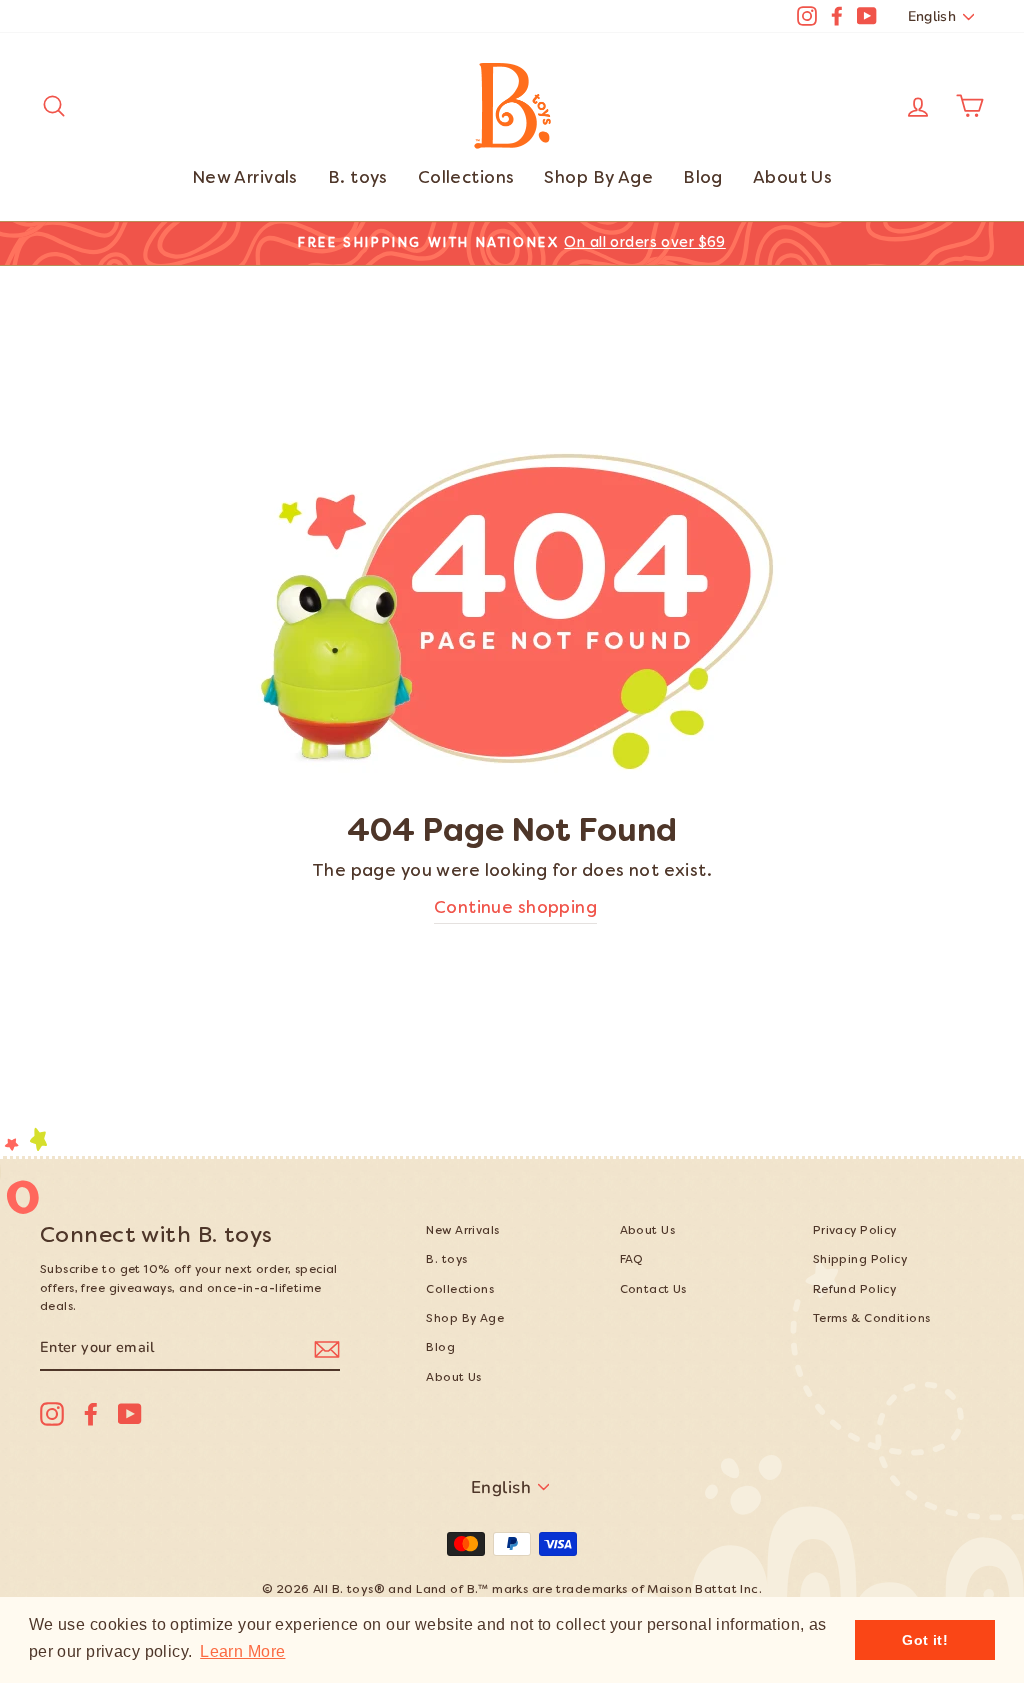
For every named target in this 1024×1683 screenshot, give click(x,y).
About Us (792, 179)
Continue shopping (515, 909)
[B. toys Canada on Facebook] (91, 1414)
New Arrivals (245, 179)
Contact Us (653, 1290)
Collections (466, 179)
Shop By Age (598, 179)
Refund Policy (855, 1290)
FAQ (632, 1260)
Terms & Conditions (872, 1319)
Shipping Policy (860, 1260)
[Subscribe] (327, 1348)
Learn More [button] (242, 1651)
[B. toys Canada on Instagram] (52, 1414)
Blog (703, 179)
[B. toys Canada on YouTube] (130, 1414)
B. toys (358, 179)
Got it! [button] (925, 1640)
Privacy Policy (855, 1231)
